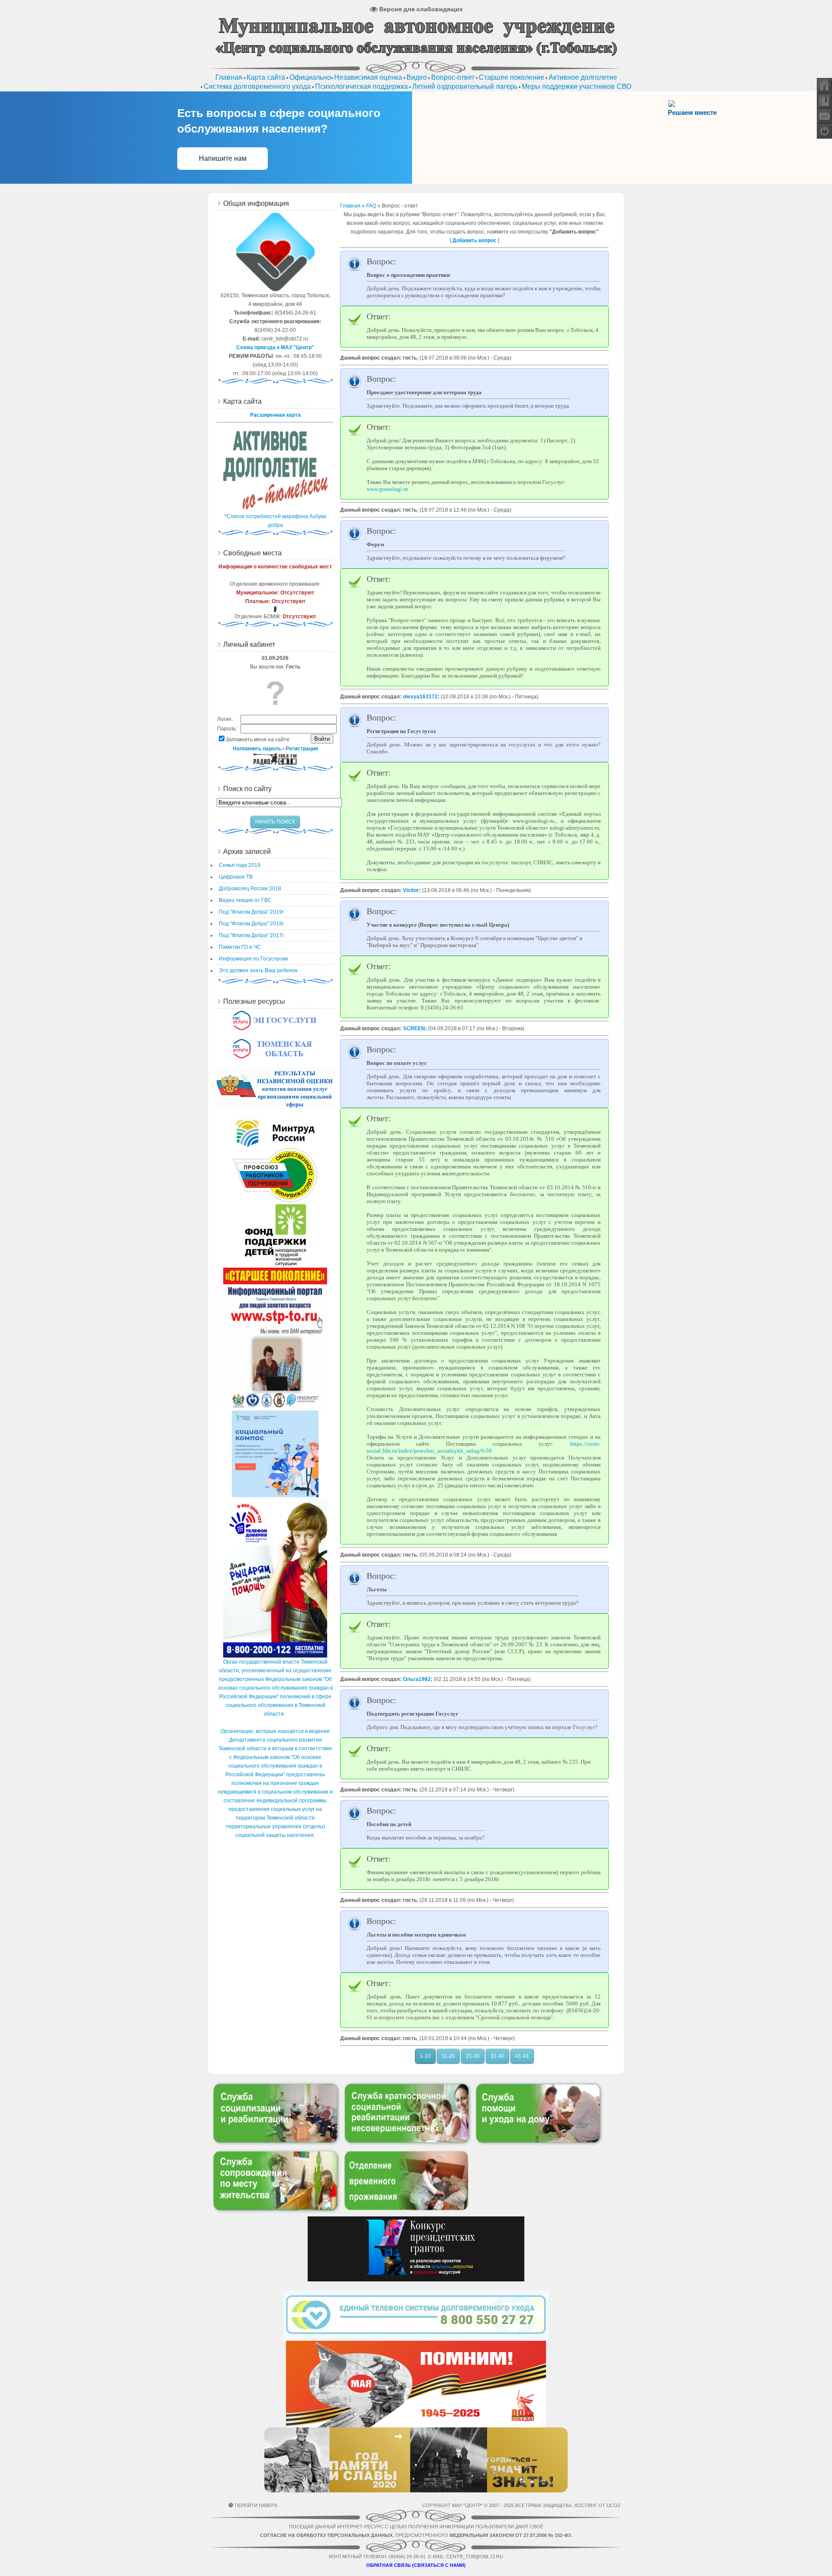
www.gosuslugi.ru (387, 489)
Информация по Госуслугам (253, 959)
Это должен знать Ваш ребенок (258, 970)
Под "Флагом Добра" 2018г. (252, 924)
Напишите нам (223, 158)
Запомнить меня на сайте (258, 740)
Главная (350, 206)
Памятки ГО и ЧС (240, 947)
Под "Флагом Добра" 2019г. (252, 912)
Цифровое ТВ (236, 877)
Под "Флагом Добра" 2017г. (252, 935)
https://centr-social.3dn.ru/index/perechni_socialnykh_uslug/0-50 (484, 1447)
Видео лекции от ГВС (245, 900)
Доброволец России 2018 (250, 889)
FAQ (371, 206)
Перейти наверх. (257, 2505)
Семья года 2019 (240, 865)
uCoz (614, 2505)
